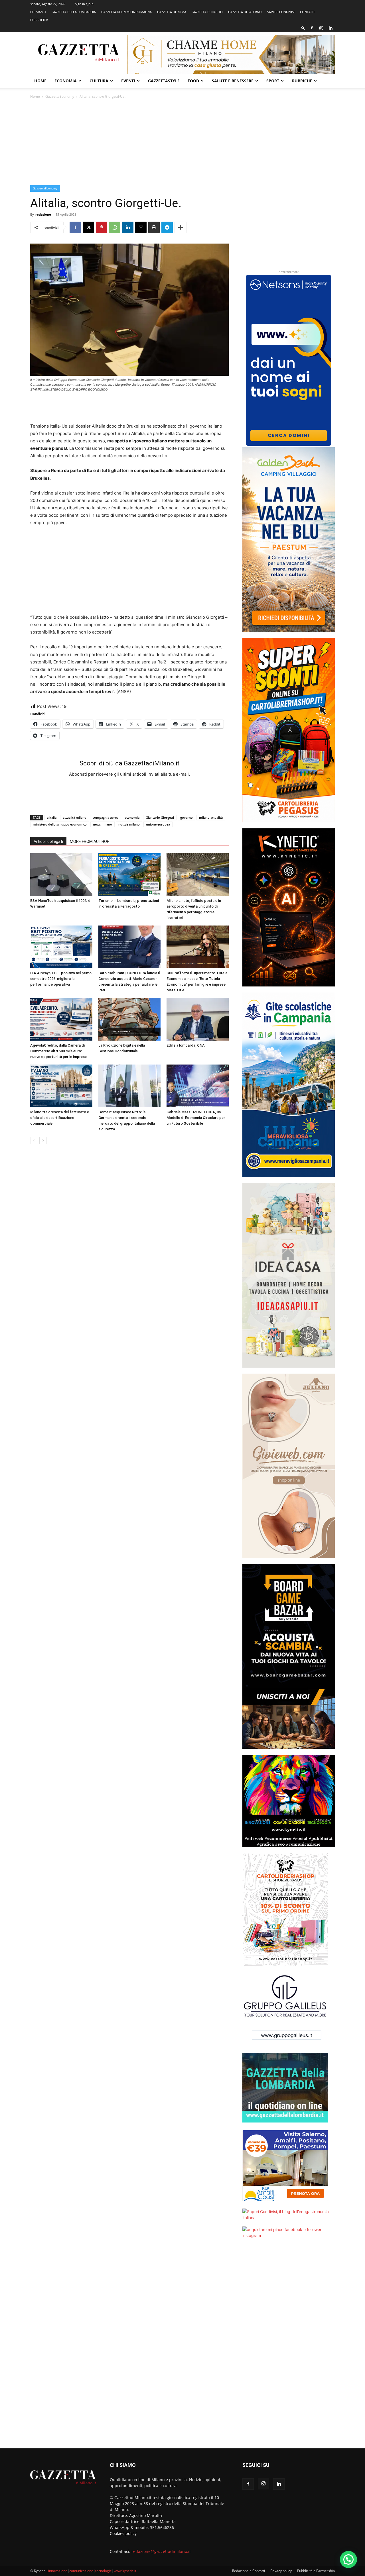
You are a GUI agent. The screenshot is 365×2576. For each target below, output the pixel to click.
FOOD (193, 81)
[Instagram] (321, 28)
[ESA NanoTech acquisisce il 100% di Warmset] (61, 875)
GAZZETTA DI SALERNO (245, 12)
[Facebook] (312, 28)
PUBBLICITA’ (39, 20)
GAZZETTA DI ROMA (172, 12)
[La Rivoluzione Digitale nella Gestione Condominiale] (129, 1019)
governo (186, 817)
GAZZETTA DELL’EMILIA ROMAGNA (126, 12)
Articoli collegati (48, 841)
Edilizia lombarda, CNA (186, 1045)
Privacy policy (281, 2571)
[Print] (154, 227)
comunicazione (81, 2571)
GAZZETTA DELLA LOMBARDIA (74, 12)
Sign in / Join (84, 4)
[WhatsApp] (115, 227)
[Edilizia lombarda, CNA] (198, 1019)
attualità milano (75, 817)
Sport (273, 81)
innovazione (58, 2571)
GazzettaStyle (164, 81)
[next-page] (43, 1140)
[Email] (141, 227)
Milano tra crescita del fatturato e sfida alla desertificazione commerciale (60, 1118)
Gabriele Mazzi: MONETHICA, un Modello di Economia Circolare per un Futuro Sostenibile (196, 1118)
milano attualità (211, 817)
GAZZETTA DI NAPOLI (207, 12)
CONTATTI (307, 12)
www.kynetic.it (125, 2571)
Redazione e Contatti (249, 2571)
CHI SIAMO (38, 12)
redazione (43, 214)
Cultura (99, 81)
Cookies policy (123, 2533)
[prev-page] (34, 1140)
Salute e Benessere (233, 81)
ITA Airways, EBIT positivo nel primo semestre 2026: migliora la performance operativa (61, 979)
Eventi (128, 81)
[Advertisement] (182, 142)
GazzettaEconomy (60, 96)
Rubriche (302, 81)
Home (40, 81)
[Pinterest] (102, 227)
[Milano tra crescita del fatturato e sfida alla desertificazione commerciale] (61, 1086)
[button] (303, 28)
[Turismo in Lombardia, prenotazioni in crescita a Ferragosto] (129, 875)
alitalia (52, 817)
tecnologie (104, 2571)
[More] (181, 227)
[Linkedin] (330, 28)
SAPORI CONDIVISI (281, 12)
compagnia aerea (106, 817)
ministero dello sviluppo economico (60, 824)
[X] (88, 227)
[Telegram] (167, 227)
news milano (103, 824)
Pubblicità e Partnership (316, 2571)
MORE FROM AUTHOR (90, 841)
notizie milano (129, 824)
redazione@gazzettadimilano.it (161, 2551)
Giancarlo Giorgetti (160, 817)
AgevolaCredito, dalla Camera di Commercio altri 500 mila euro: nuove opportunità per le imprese (58, 1051)
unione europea (158, 824)
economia (132, 817)
